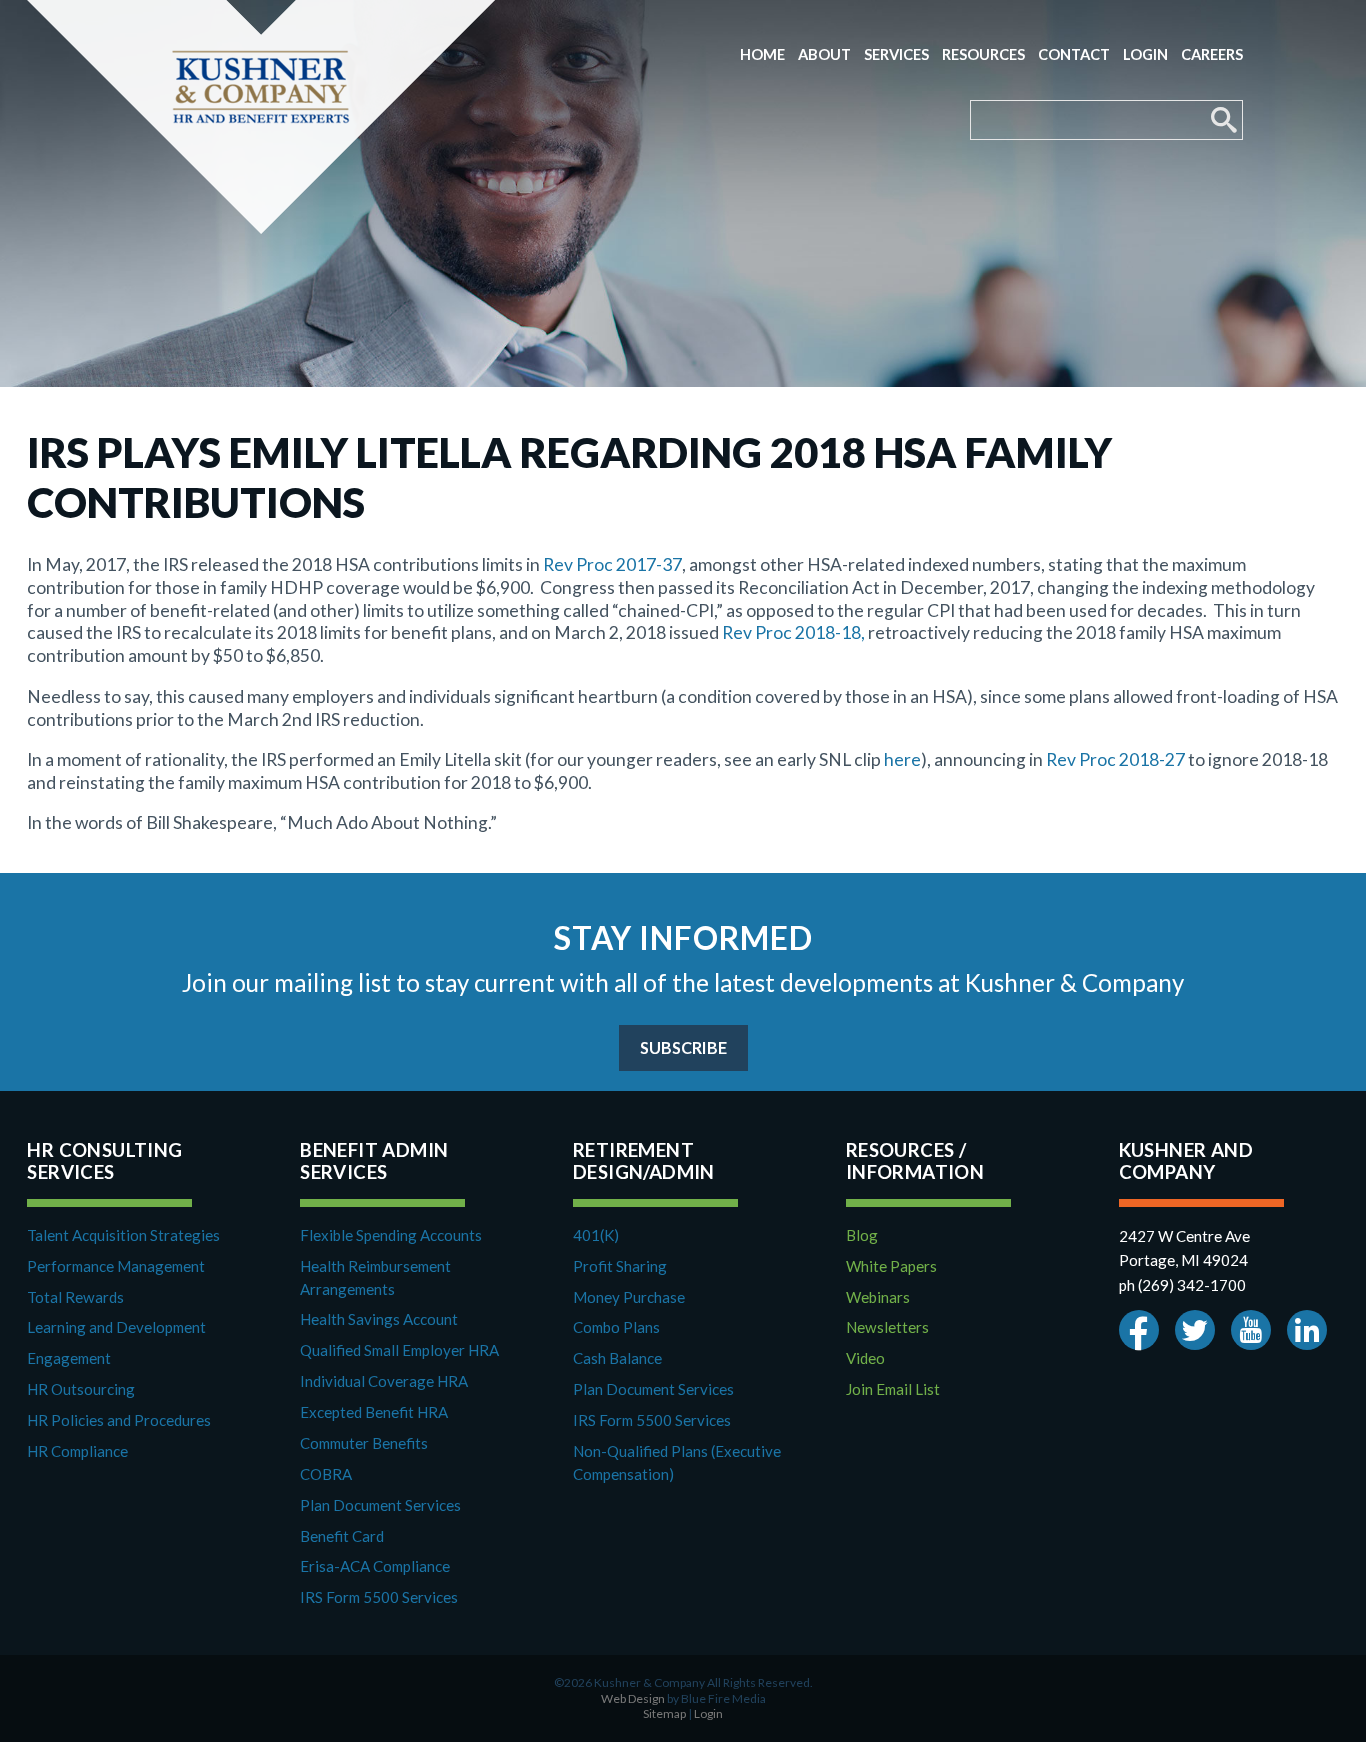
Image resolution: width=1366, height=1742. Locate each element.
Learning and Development (116, 1327)
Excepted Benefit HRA (374, 1412)
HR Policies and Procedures (119, 1420)
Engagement (69, 1358)
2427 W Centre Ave (1184, 1236)
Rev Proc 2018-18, (793, 632)
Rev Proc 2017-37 (612, 564)
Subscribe (683, 1047)
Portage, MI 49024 (1183, 1260)
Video (865, 1358)
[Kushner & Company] (261, 117)
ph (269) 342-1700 (1182, 1285)
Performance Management (116, 1266)
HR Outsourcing (81, 1389)
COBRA (326, 1474)
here (902, 759)
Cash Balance (617, 1358)
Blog (862, 1235)
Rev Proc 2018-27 (1115, 759)
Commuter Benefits (364, 1443)
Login (1145, 54)
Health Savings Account (379, 1319)
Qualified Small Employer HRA (399, 1350)
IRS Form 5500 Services (379, 1597)
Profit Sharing (620, 1266)
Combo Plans (616, 1327)
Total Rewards (75, 1297)
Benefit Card (342, 1536)
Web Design (633, 1698)
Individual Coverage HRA (384, 1381)
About (824, 54)
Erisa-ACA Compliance (375, 1566)
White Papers (891, 1266)
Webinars (878, 1297)
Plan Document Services (380, 1505)
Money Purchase (629, 1297)
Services (896, 54)
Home (762, 54)
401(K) (596, 1235)
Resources (983, 54)
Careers (1212, 54)
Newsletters (887, 1327)
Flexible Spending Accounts (391, 1235)
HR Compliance (77, 1451)
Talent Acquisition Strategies (123, 1235)
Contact (1074, 54)
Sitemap (664, 1713)
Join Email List (893, 1389)
